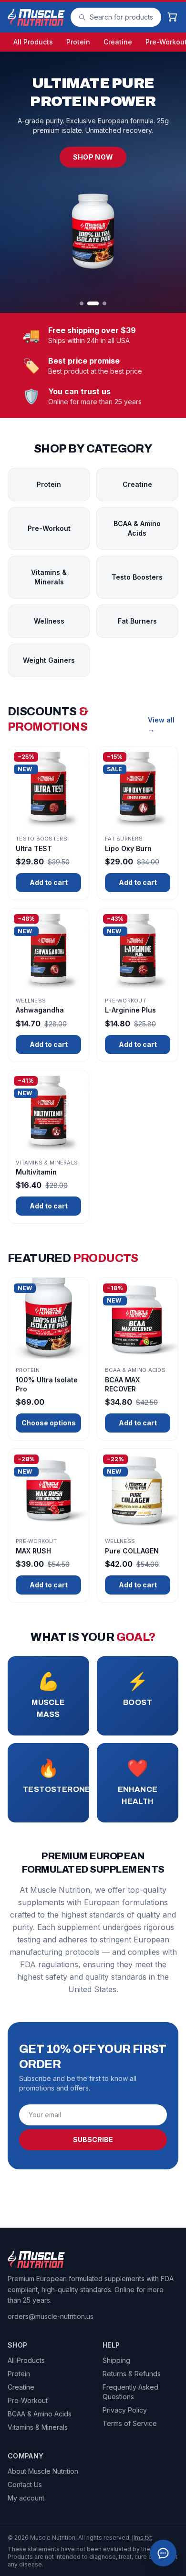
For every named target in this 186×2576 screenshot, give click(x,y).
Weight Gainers (49, 660)
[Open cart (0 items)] (173, 17)
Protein (78, 42)
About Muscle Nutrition (43, 2471)
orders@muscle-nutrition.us (51, 2316)
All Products (33, 42)
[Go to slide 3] (104, 303)
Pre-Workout (49, 528)
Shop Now (93, 157)
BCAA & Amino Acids (137, 528)
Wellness (49, 621)
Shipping (116, 2360)
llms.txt (142, 2538)
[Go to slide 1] (82, 303)
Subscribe (93, 2139)
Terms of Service (130, 2423)
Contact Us (25, 2484)
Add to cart (49, 882)
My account (26, 2498)
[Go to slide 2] (93, 303)
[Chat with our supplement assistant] (163, 2553)
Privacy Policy (125, 2410)
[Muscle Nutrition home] (36, 17)
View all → (161, 725)
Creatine (118, 42)
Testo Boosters (137, 577)
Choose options (49, 1423)
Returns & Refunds (132, 2374)
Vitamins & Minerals (49, 577)
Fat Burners (137, 621)
